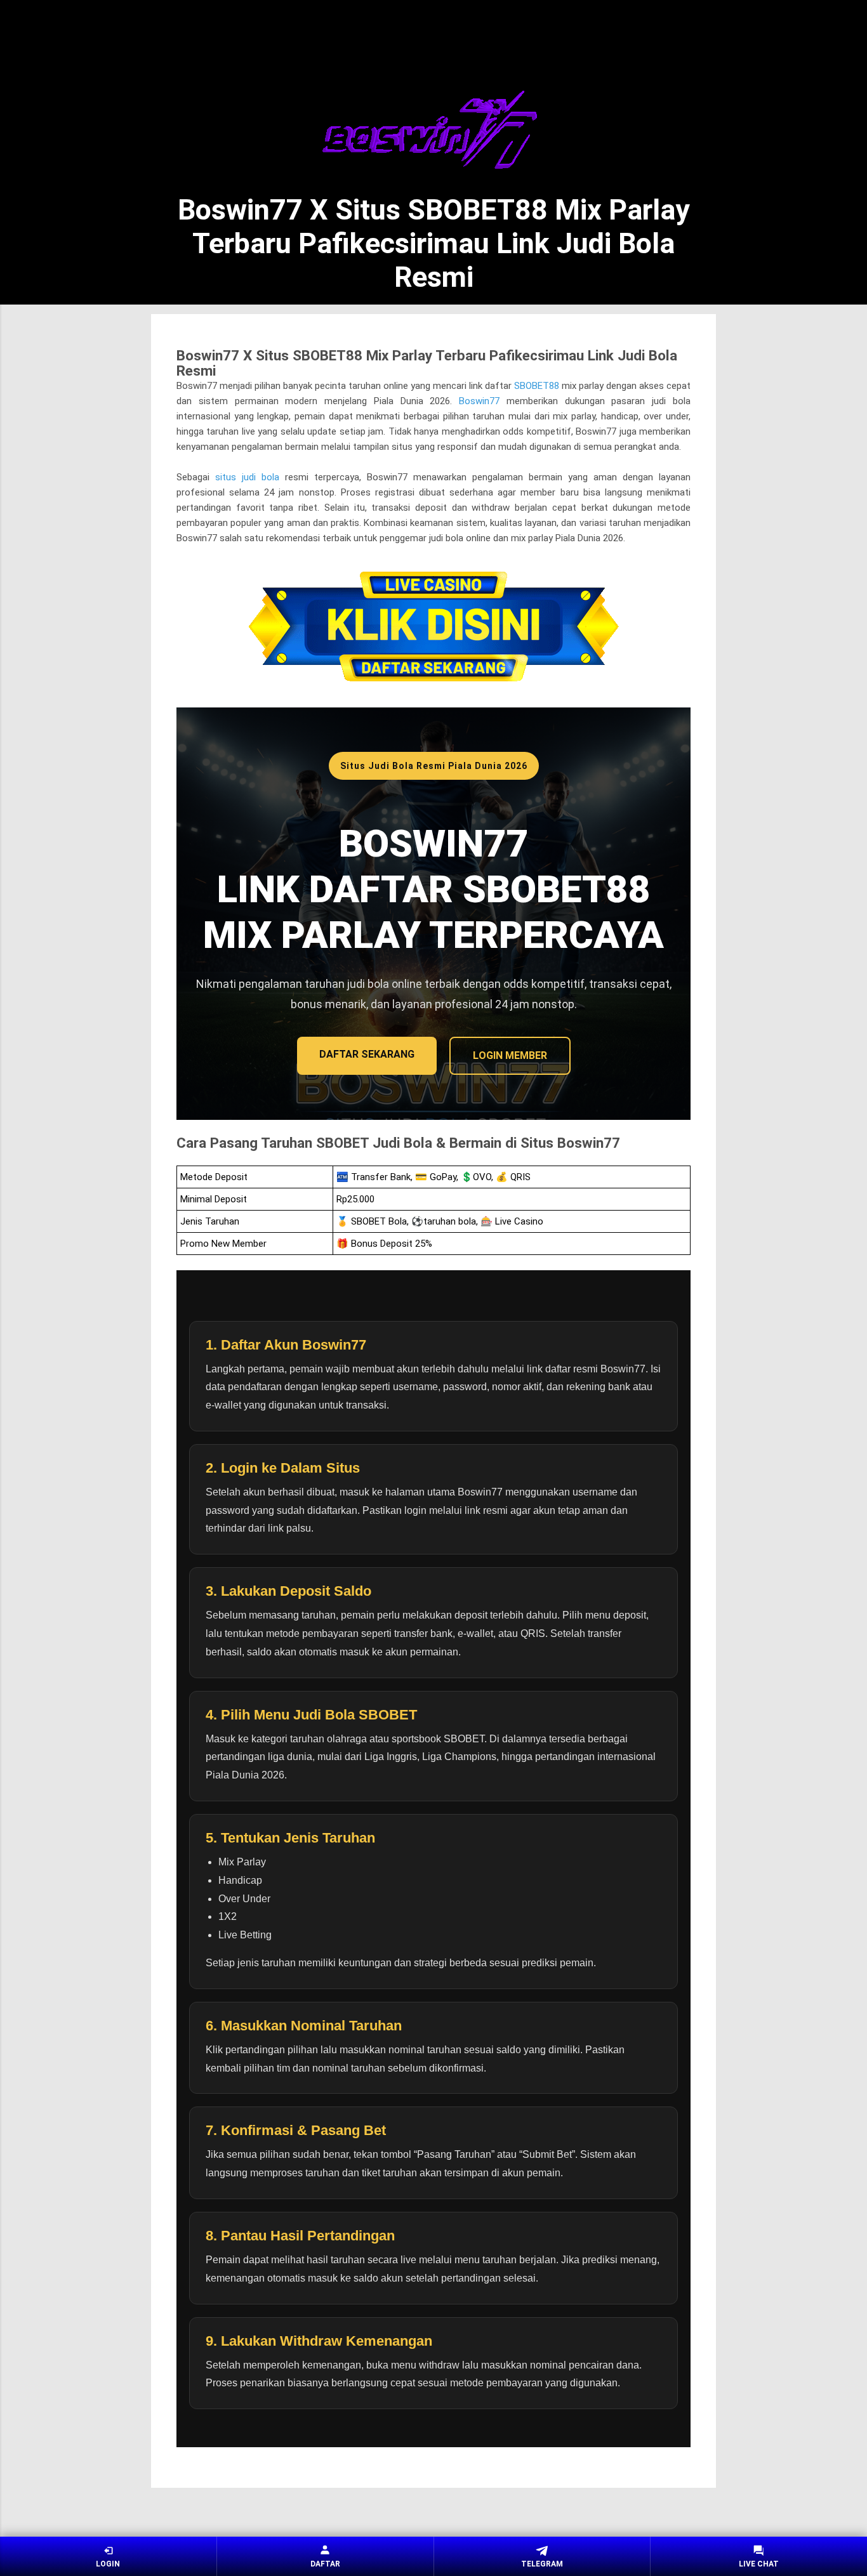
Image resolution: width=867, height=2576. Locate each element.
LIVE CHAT (759, 2564)
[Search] (708, 32)
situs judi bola (247, 477)
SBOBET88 (537, 386)
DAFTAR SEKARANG (367, 1054)
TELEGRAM (542, 2564)
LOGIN (108, 2564)
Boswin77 (479, 401)
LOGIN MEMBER (510, 1055)
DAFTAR (325, 2564)
